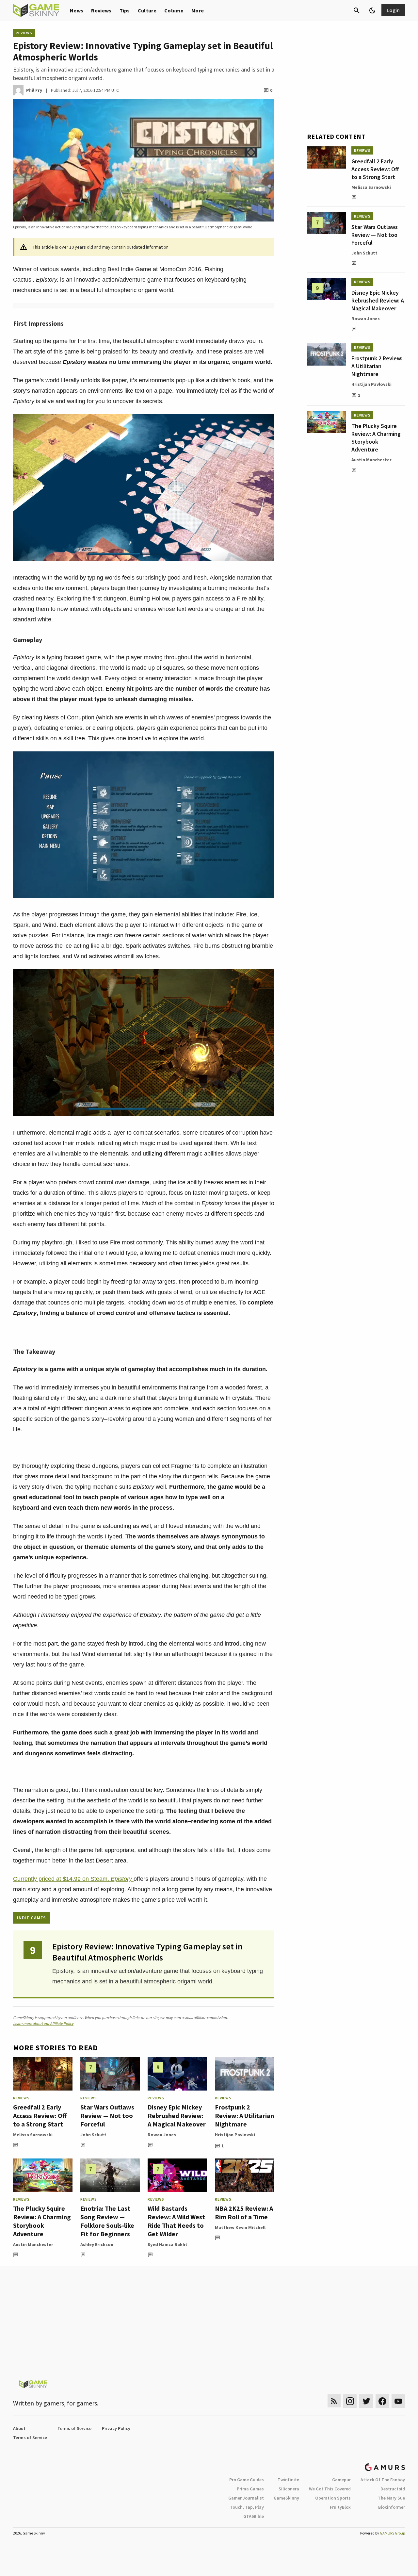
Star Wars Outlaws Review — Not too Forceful (107, 2116)
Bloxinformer (392, 2507)
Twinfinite (288, 2480)
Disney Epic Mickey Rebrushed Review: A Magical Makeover (177, 2116)
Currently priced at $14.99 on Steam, (73, 1879)
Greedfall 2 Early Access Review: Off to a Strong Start (40, 2116)
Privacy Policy (116, 2428)
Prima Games (250, 2489)
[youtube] (398, 2401)
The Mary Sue (391, 2498)
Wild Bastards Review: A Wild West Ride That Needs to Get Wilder (176, 2221)
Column (174, 10)
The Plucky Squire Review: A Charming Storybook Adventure (42, 2221)
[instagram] (350, 2401)
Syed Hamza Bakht (168, 2244)
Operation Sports (333, 2498)
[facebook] (382, 2401)
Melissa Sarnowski (33, 2135)
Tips (125, 10)
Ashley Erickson (97, 2244)
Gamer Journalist (246, 2498)
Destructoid (393, 2489)
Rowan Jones (162, 2135)
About (19, 2428)
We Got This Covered (330, 2489)
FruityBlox (340, 2507)
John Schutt (93, 2135)
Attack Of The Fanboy (383, 2480)
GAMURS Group (392, 2533)
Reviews (101, 10)
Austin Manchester (33, 2244)
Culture (147, 10)
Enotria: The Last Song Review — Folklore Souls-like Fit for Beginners (107, 2221)
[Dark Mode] (372, 10)
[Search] (357, 10)
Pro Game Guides (247, 2480)
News (77, 10)
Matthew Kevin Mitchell (240, 2227)
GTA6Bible (254, 2516)
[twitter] (366, 2401)
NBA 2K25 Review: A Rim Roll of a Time (244, 2213)
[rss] (334, 2401)
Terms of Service (74, 2428)
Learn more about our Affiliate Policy (43, 2023)
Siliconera (289, 2489)
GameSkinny (286, 2498)
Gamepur (341, 2480)
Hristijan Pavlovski (235, 2135)
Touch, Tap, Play (247, 2507)
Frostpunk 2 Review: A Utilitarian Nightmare (244, 2116)
